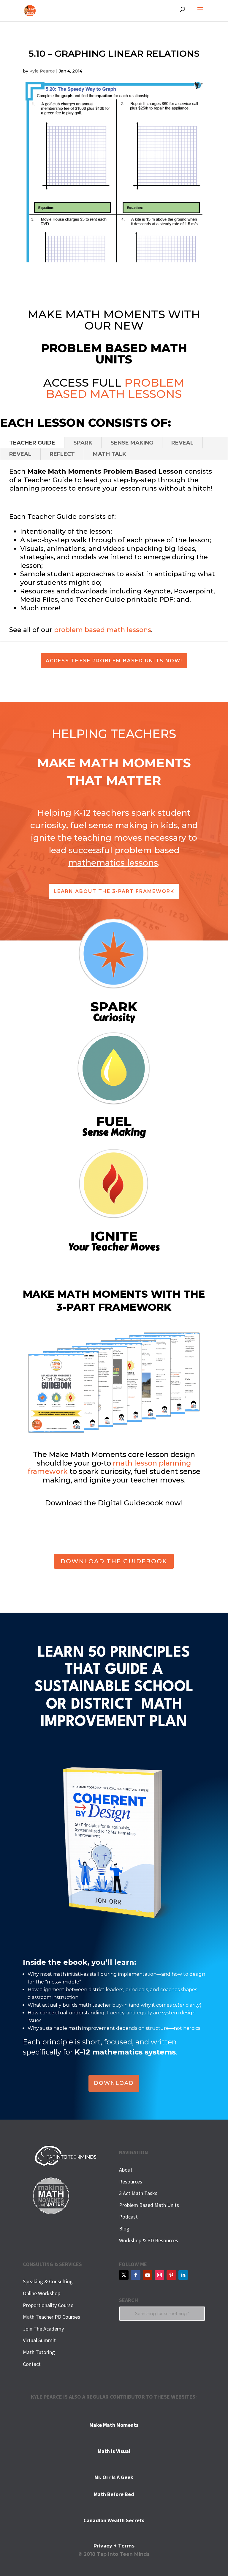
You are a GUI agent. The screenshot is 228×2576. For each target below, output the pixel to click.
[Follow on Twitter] (124, 2275)
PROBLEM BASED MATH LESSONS (115, 388)
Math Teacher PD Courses (52, 2317)
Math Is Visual (114, 2451)
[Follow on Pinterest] (171, 2275)
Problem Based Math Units (149, 2205)
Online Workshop (42, 2293)
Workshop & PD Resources (149, 2240)
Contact (32, 2364)
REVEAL (182, 443)
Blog (124, 2228)
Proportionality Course (48, 2305)
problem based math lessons (103, 630)
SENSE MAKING (132, 443)
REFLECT (62, 454)
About (126, 2170)
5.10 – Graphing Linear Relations (114, 54)
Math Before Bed (114, 2494)
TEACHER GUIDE (32, 443)
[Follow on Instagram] (159, 2275)
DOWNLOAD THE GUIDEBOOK (114, 1561)
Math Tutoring (39, 2352)
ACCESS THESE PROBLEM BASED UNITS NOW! (114, 661)
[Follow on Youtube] (148, 2275)
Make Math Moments (114, 2425)
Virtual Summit (39, 2340)
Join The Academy (43, 2329)
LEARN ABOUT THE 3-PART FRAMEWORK (114, 891)
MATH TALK (110, 454)
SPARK (83, 443)
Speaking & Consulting (48, 2281)
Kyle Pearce (42, 71)
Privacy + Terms (114, 2546)
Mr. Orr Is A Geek (114, 2477)
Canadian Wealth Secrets (114, 2520)
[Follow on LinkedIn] (183, 2275)
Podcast (128, 2217)
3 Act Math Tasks (138, 2193)
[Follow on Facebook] (136, 2275)
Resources (131, 2182)
